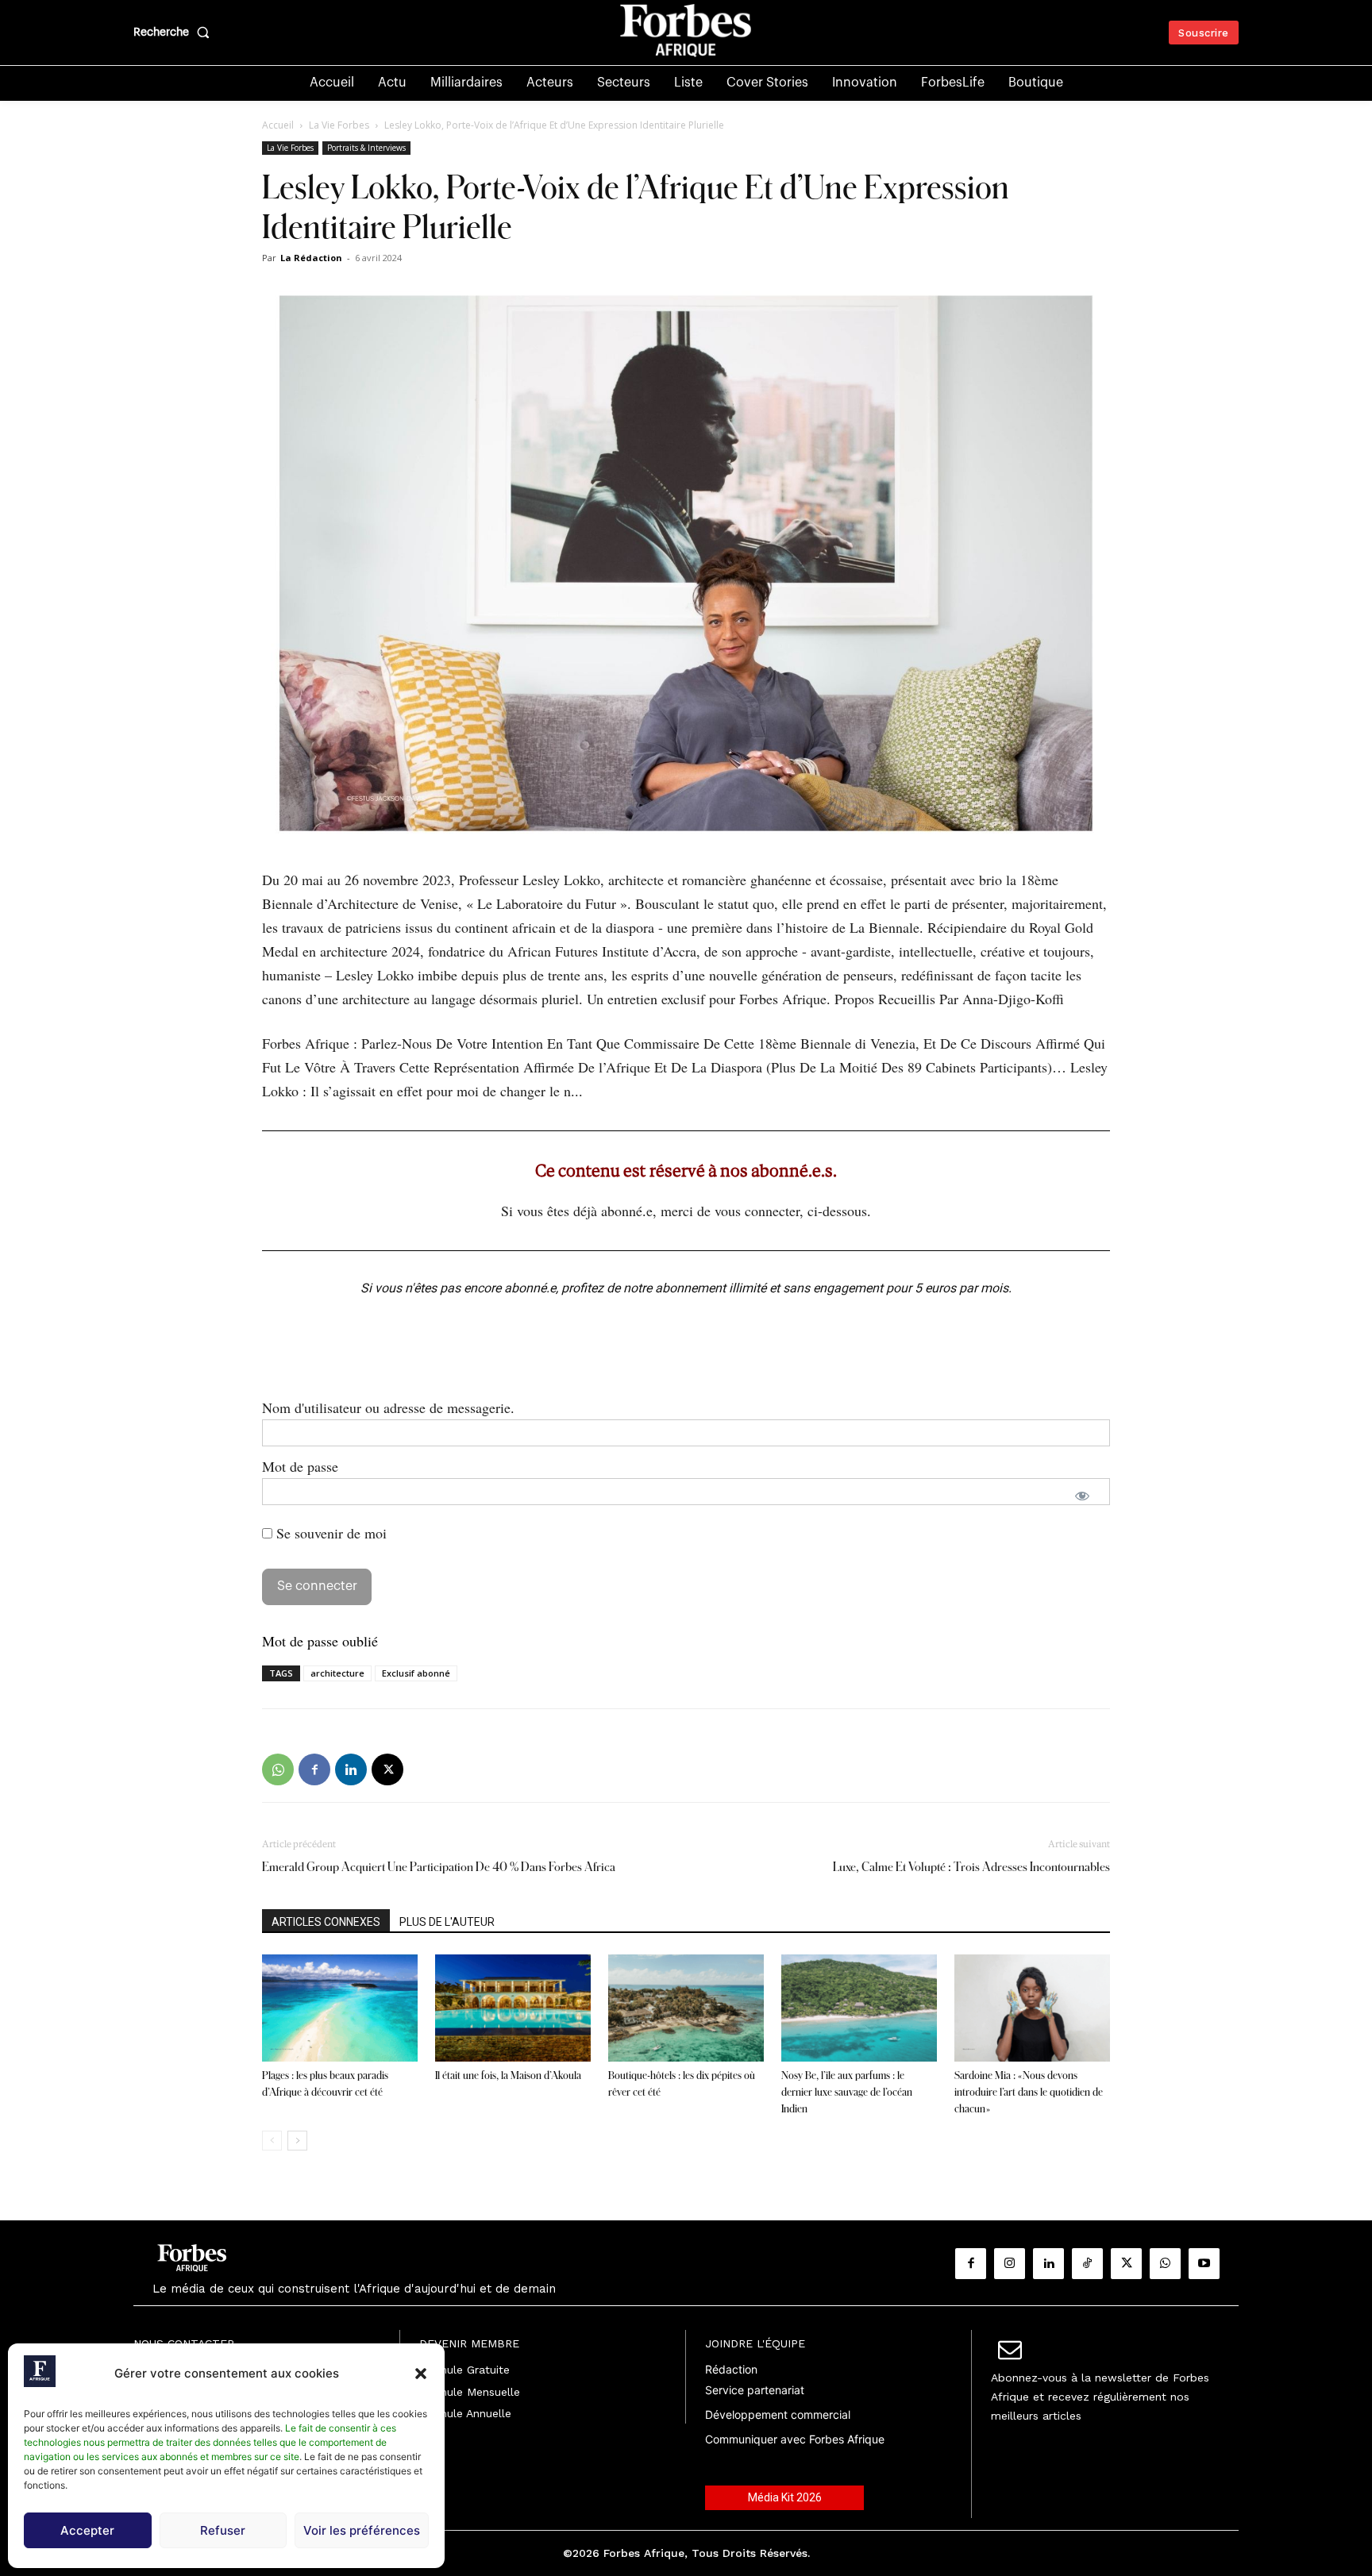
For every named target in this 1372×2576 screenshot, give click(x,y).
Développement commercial (778, 2414)
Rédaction (731, 2369)
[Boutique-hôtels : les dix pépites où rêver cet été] (686, 2008)
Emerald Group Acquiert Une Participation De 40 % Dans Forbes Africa (440, 1867)
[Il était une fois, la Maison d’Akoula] (513, 2008)
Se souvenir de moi (330, 1533)
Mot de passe (300, 1466)
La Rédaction (311, 258)
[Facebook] (314, 1769)
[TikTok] (1087, 2264)
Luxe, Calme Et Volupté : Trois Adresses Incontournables (971, 1867)
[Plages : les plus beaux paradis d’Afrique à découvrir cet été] (340, 2008)
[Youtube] (1204, 2264)
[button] (421, 2374)
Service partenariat (755, 2390)
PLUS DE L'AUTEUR (447, 1922)
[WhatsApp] (278, 1769)
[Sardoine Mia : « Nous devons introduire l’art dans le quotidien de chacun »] (1032, 2008)
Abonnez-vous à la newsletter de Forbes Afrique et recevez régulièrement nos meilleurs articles (1100, 2397)
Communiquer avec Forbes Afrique (795, 2439)
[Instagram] (1010, 2264)
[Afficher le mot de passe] (1082, 1496)
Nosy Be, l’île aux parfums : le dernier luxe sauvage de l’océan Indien (847, 2092)
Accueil (278, 125)
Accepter (87, 2530)
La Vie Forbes (339, 125)
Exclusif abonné (416, 1673)
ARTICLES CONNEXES (326, 1922)
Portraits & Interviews (366, 148)
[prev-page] (272, 2141)
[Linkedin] (351, 1769)
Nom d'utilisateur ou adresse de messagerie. (388, 1407)
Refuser (223, 2530)
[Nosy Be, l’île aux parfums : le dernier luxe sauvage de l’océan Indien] (859, 2008)
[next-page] (297, 2141)
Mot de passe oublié (320, 1641)
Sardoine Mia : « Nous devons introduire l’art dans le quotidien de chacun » (1029, 2092)
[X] (387, 1769)
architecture (337, 1673)
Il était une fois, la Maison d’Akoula (508, 2075)
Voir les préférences (362, 2530)
